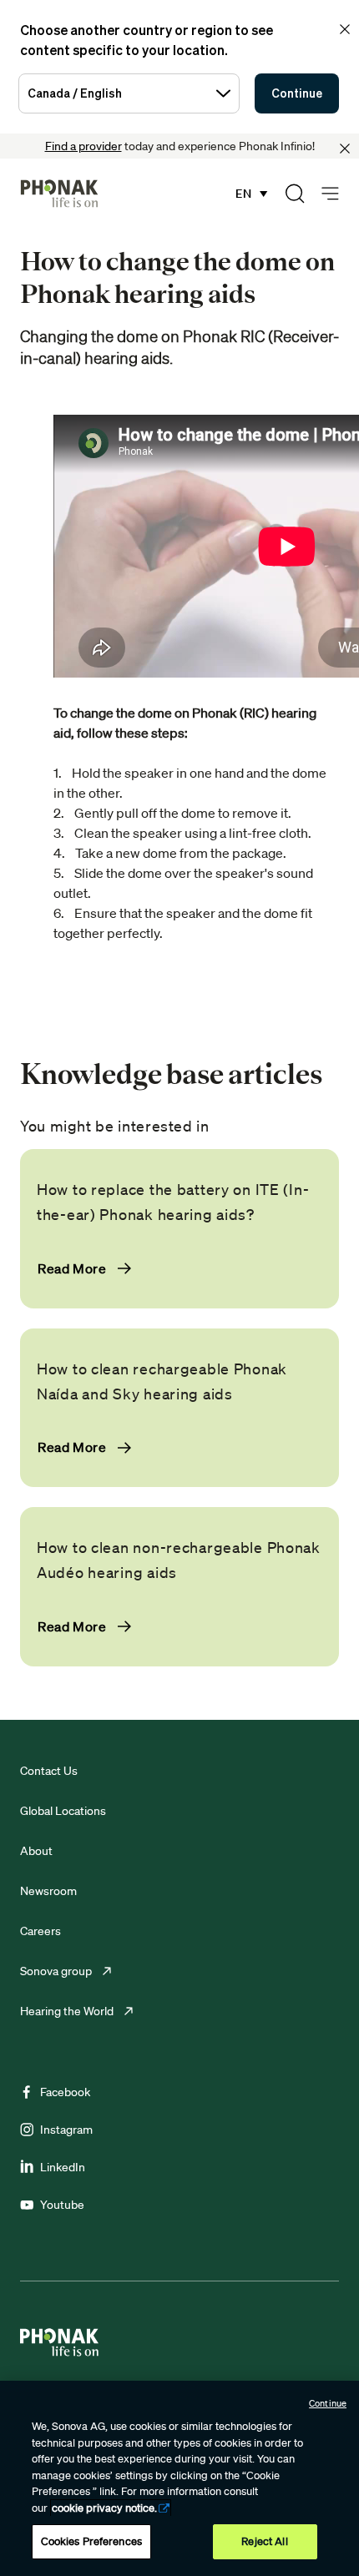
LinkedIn (63, 2167)
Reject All (264, 2541)
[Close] (345, 149)
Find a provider (83, 146)
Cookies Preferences (91, 2541)
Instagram (66, 2130)
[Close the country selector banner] (345, 29)
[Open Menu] (330, 194)
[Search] (295, 194)
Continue (297, 93)
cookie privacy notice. (104, 2508)
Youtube (62, 2205)
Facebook (65, 2092)
